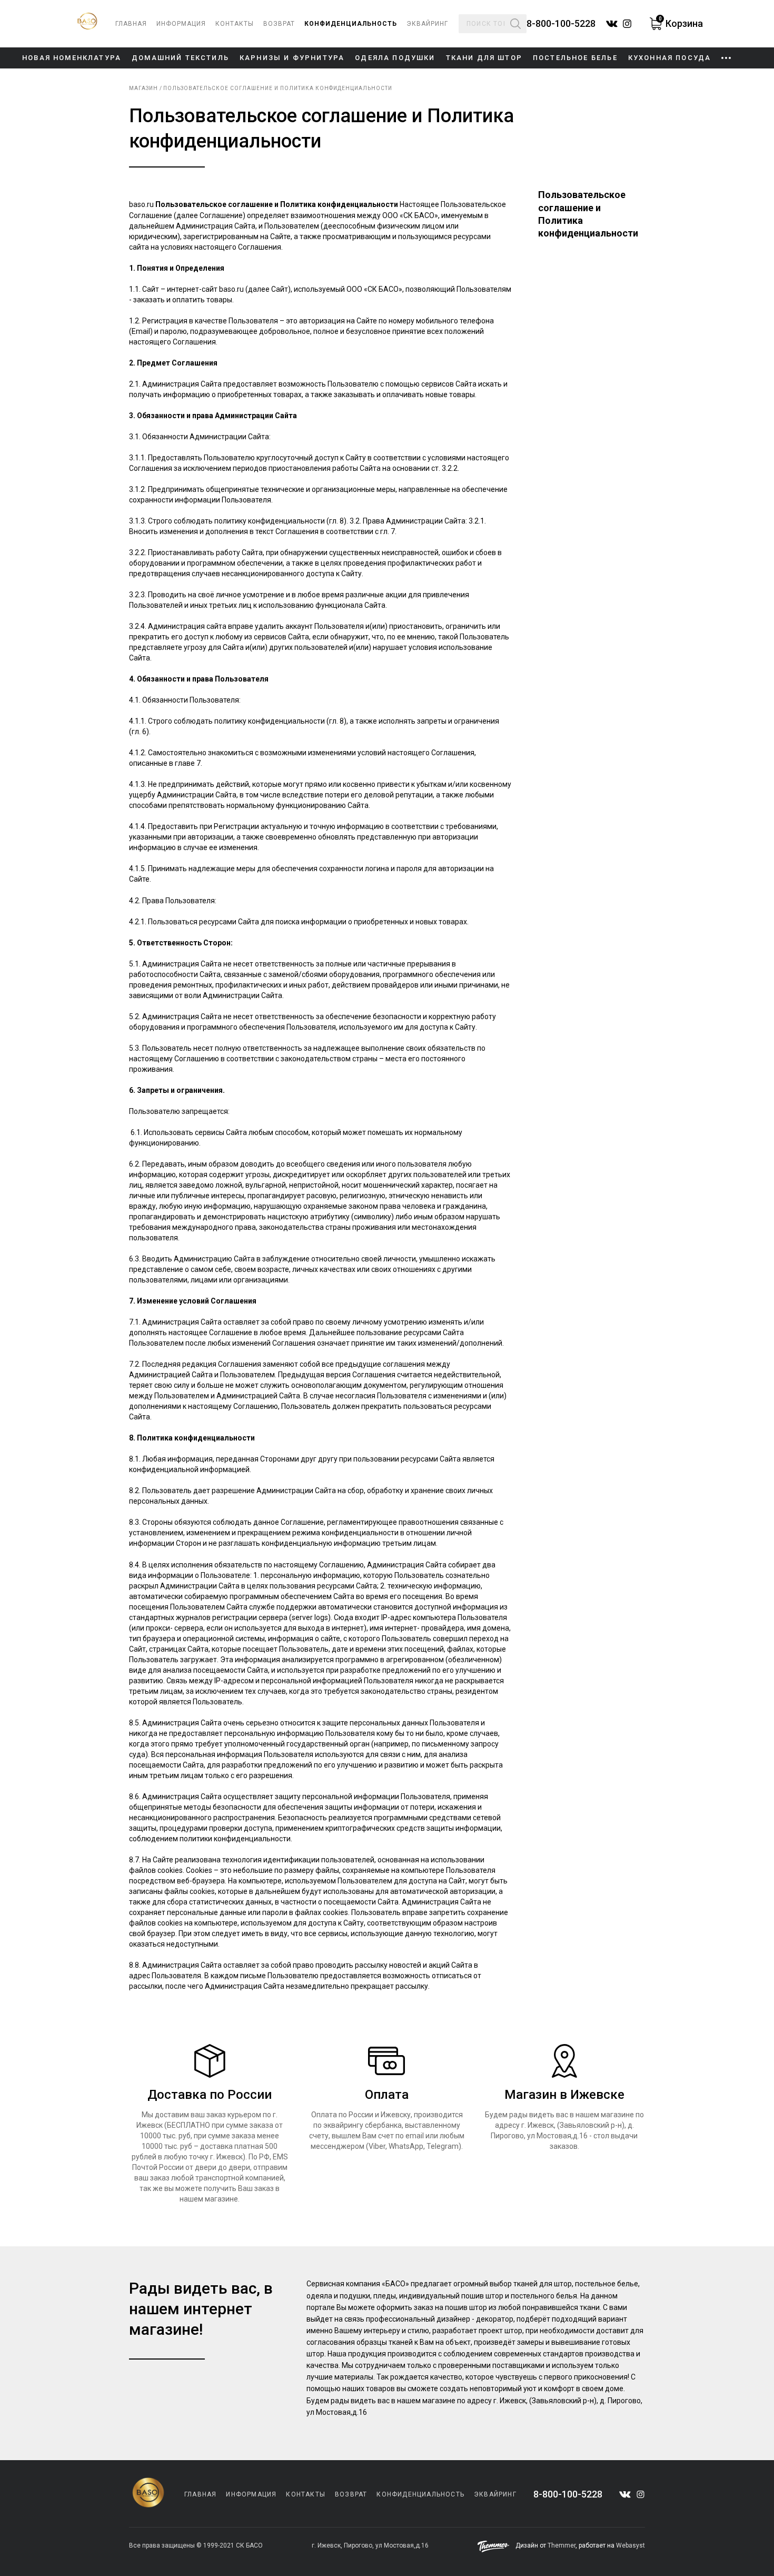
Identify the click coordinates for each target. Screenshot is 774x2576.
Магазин (143, 88)
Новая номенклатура (72, 58)
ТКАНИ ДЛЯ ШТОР (484, 58)
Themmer (562, 2545)
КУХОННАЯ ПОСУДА (670, 58)
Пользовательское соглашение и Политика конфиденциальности (278, 88)
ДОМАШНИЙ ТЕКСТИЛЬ (180, 58)
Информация (181, 24)
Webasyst (631, 2545)
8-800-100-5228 (561, 24)
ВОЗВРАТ (279, 24)
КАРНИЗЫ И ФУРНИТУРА (292, 58)
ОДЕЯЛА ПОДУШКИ (395, 58)
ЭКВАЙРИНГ (427, 24)
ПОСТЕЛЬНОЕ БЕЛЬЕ (575, 58)
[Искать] (515, 24)
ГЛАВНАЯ (131, 24)
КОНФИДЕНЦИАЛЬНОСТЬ (351, 24)
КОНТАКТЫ (235, 24)
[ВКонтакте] (625, 2495)
